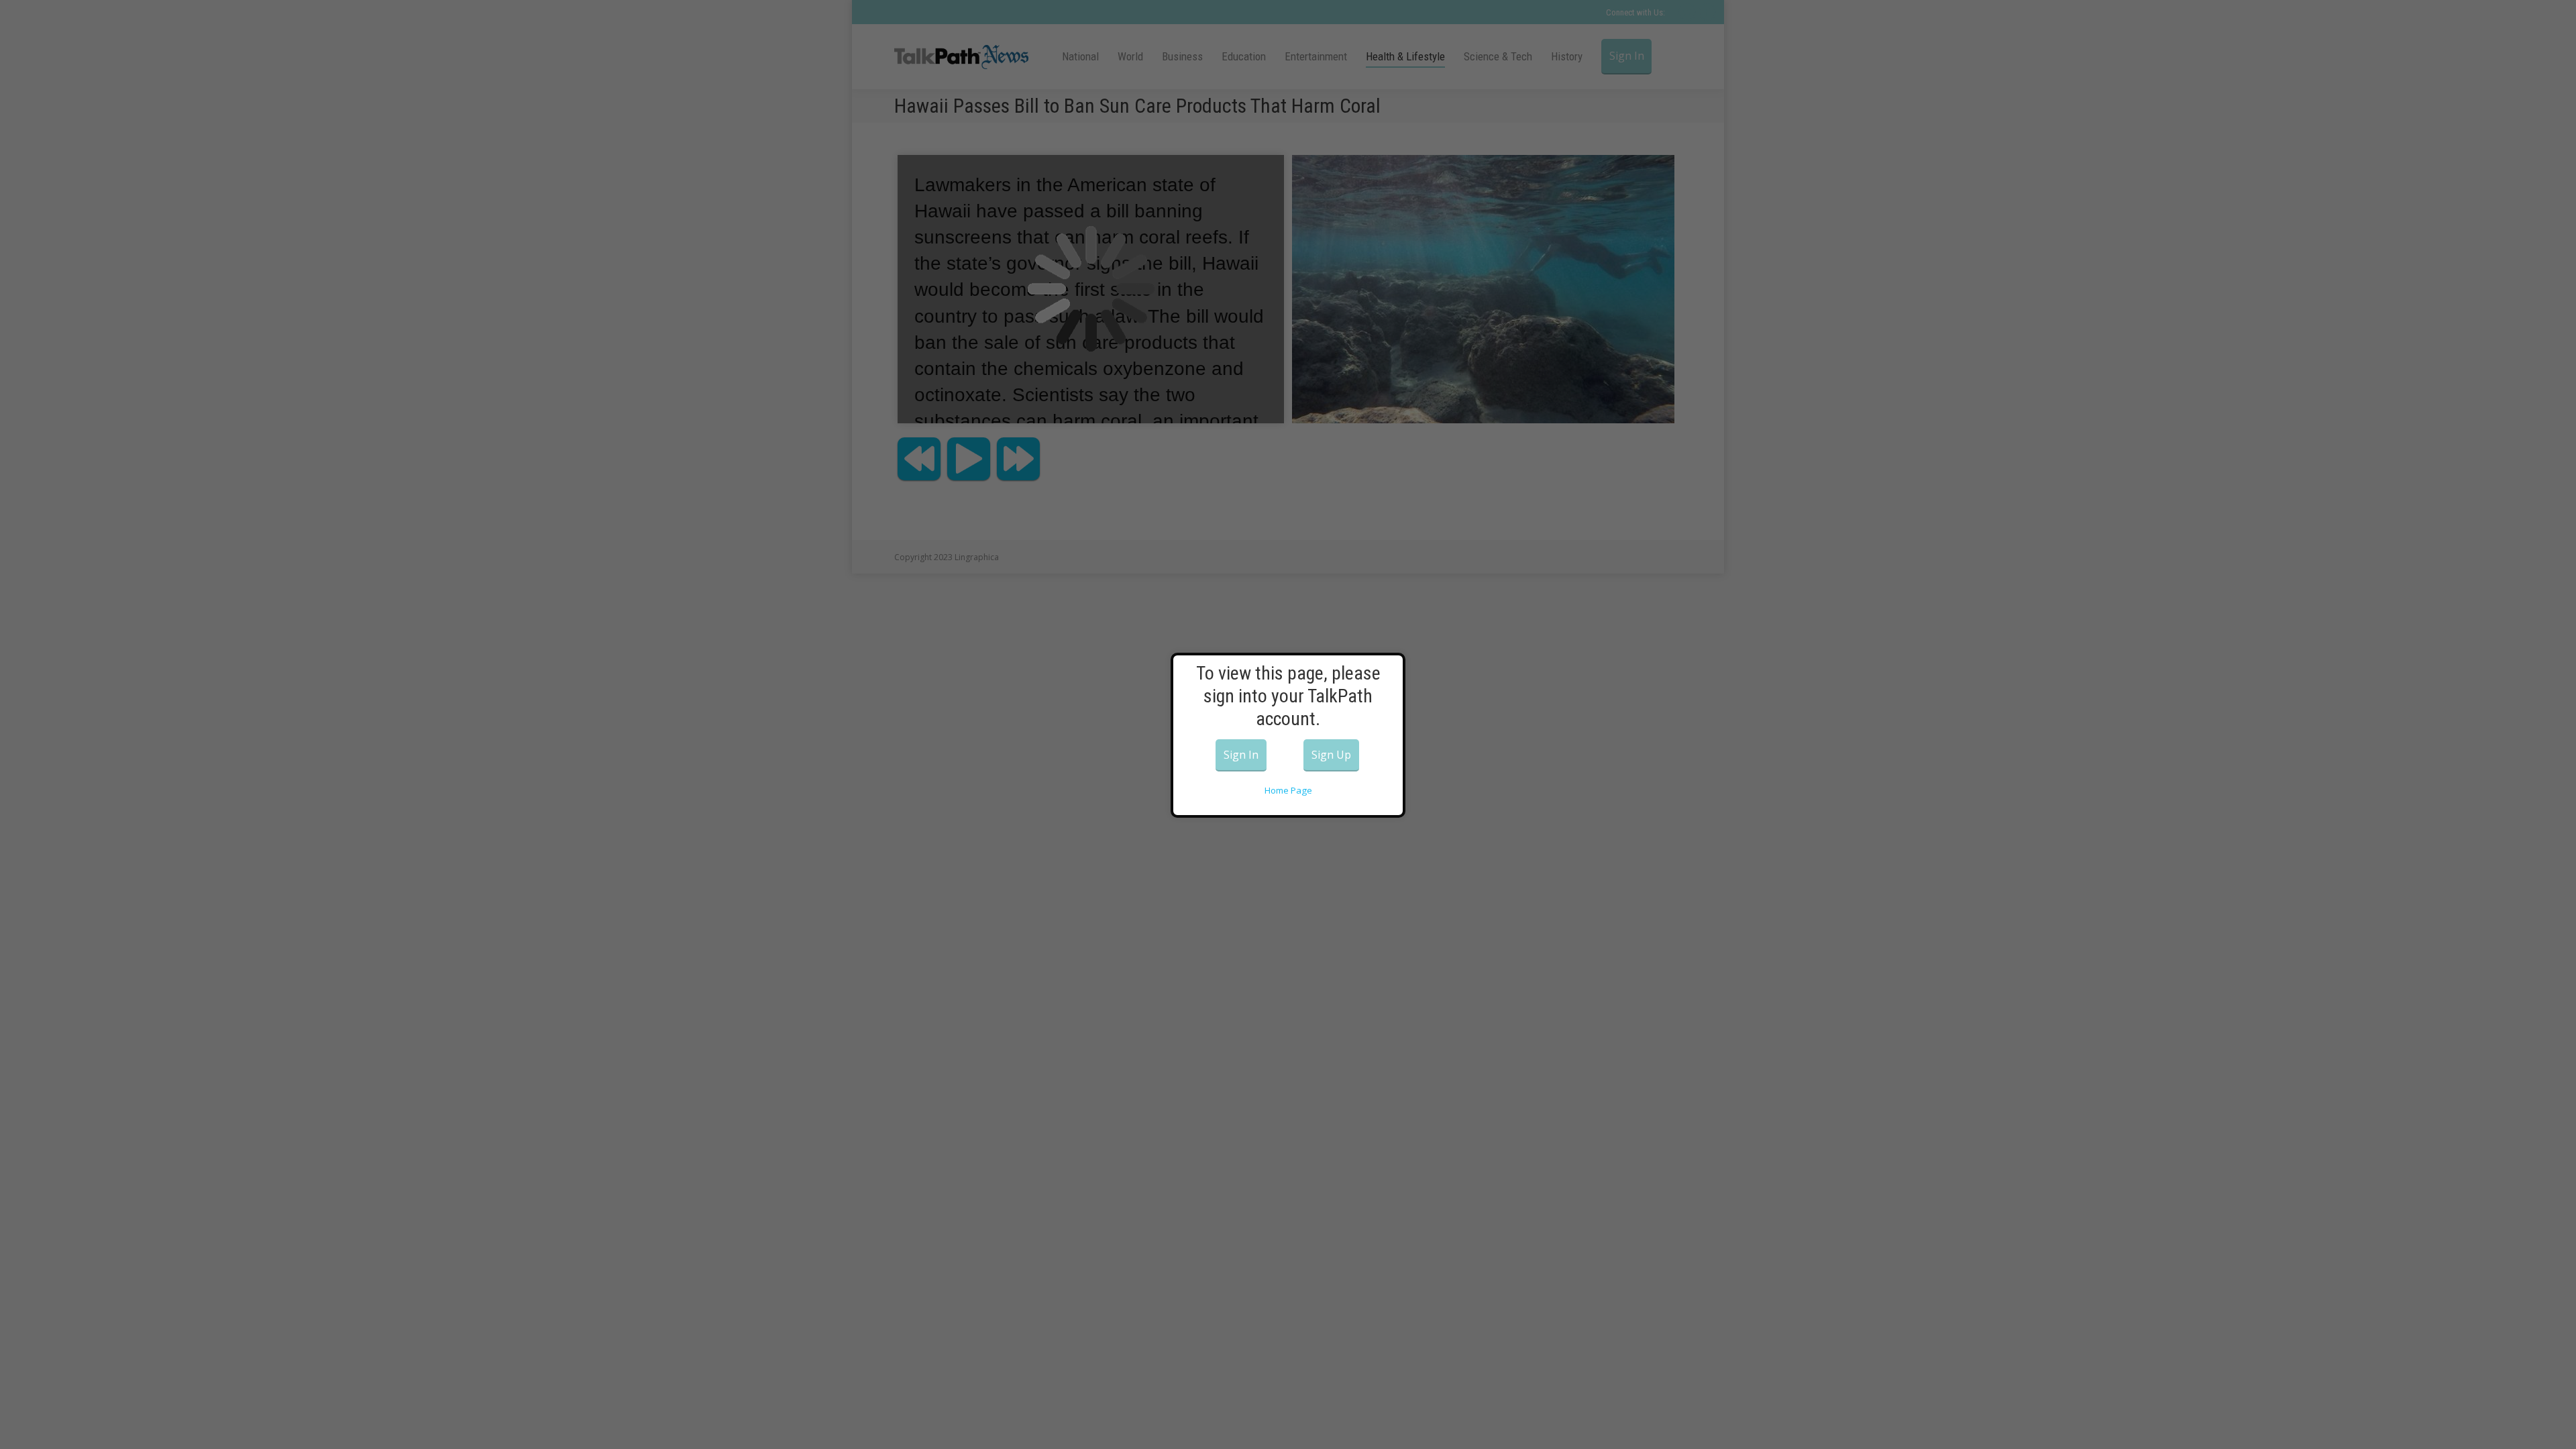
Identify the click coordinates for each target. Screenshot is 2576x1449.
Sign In (1241, 755)
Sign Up (1331, 755)
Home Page (1288, 790)
